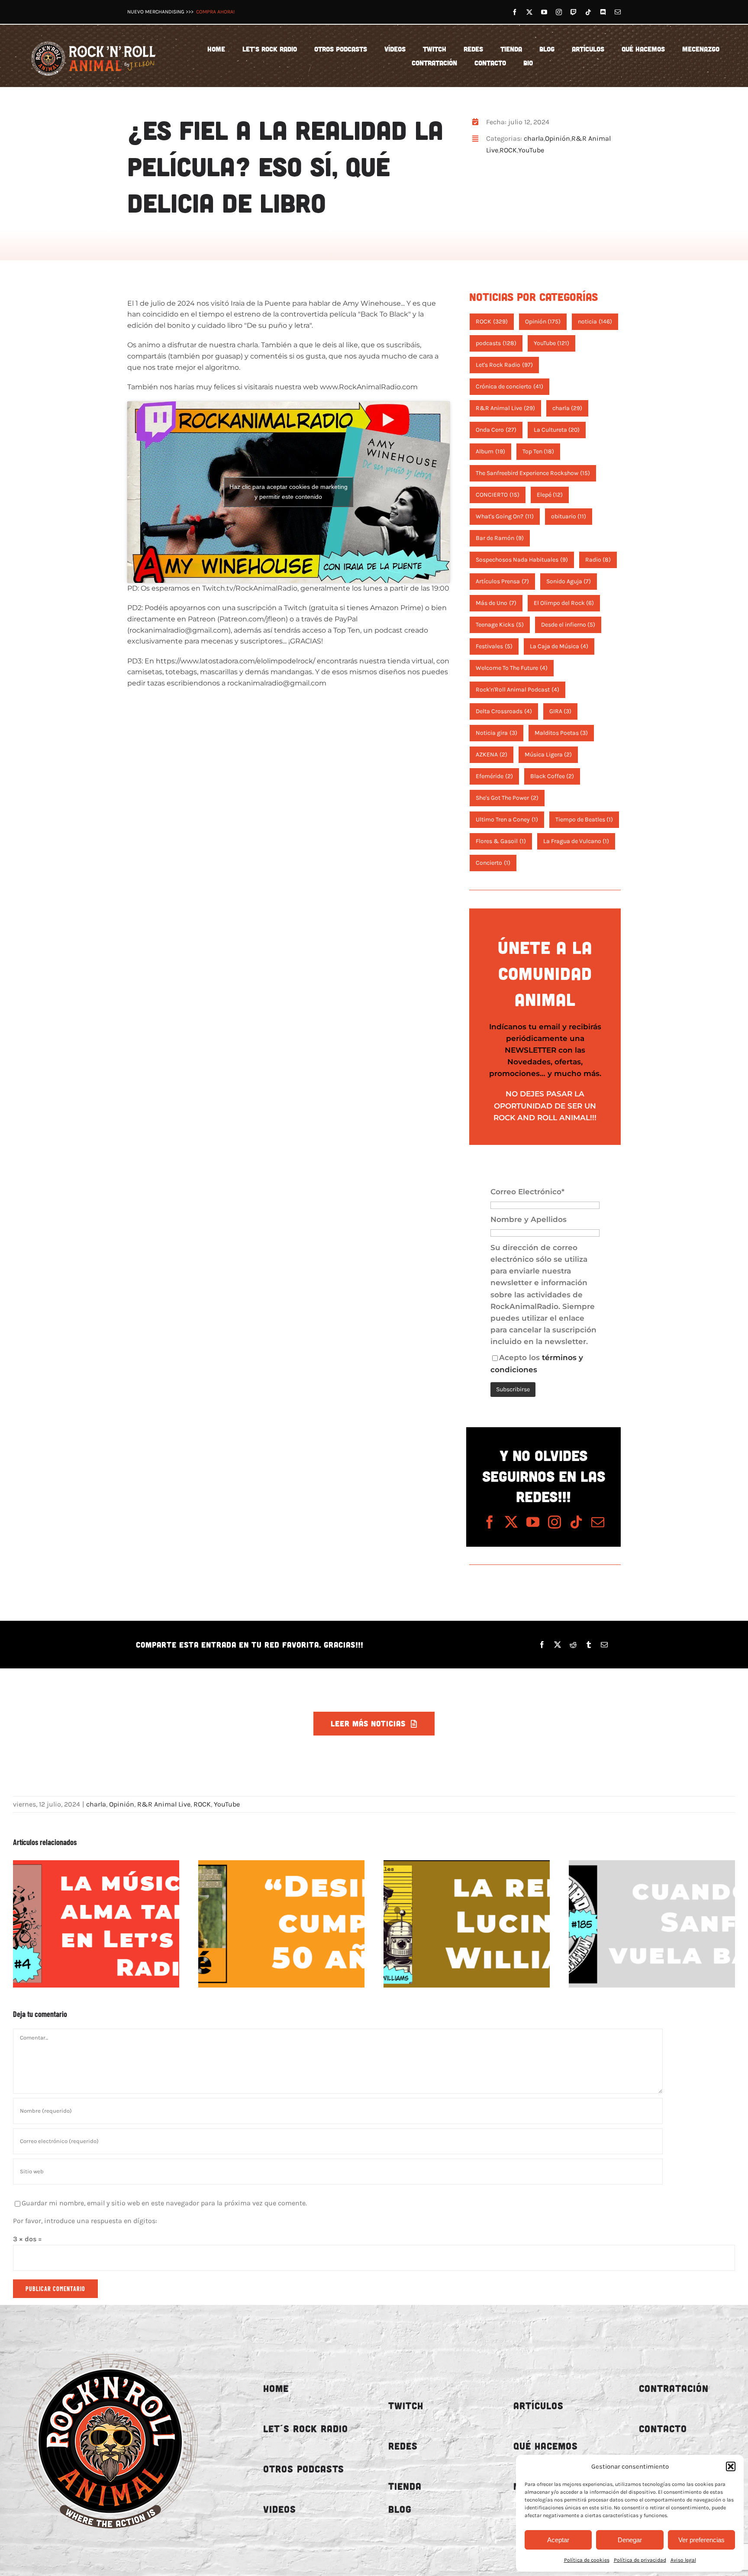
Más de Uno (496, 603)
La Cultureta (557, 430)
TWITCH (406, 2406)
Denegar (630, 2540)
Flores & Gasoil (501, 841)
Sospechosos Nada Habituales (522, 560)
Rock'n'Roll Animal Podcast (517, 690)
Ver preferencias (701, 2540)
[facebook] (515, 12)
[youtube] (544, 12)
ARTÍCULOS (538, 2406)
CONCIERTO (498, 495)
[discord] (603, 12)
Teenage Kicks (500, 625)
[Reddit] (573, 1645)
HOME (276, 2388)
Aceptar (558, 2540)
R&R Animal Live (505, 408)
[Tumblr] (589, 1645)
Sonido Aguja (569, 581)
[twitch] (574, 12)
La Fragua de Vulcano (576, 841)
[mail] (618, 12)
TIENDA (405, 2486)
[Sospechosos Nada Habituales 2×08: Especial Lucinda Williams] (467, 1924)
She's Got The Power (507, 798)
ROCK (508, 150)
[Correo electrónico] (604, 1645)
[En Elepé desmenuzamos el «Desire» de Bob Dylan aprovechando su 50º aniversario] (281, 1924)
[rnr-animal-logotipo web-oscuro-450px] (110, 2347)
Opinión (558, 138)
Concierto (493, 863)
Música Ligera (548, 755)
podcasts (496, 343)
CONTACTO (663, 2429)
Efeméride (494, 776)
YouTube (531, 150)
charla (534, 138)
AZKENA (492, 755)
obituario (569, 516)
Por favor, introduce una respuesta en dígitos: (85, 2221)
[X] (558, 1645)
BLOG (400, 2509)
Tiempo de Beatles (584, 819)
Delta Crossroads (504, 711)
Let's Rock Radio (504, 365)
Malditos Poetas (561, 733)
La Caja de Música (559, 646)
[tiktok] (588, 12)
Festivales (494, 646)
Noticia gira (497, 733)
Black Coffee (552, 776)
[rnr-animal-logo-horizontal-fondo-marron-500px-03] (94, 40)
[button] (731, 2466)
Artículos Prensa (502, 581)
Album (490, 451)
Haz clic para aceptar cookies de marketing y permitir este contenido (289, 492)
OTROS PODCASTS (304, 2469)
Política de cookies (587, 2560)
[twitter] (529, 12)
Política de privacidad (640, 2560)
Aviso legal (683, 2560)
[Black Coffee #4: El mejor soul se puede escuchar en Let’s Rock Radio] (96, 1924)
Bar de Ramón (500, 538)
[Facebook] (542, 1645)
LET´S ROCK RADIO (306, 2429)
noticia (595, 322)
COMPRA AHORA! (215, 12)
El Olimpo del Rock (564, 603)
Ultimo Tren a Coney (507, 819)
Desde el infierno (568, 625)
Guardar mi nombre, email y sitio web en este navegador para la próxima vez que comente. (164, 2203)
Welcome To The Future (512, 668)
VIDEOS (280, 2509)
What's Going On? (505, 516)
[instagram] (559, 12)
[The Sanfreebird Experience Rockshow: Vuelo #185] (652, 1924)
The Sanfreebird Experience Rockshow (533, 473)
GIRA (561, 711)
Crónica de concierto (509, 386)
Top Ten (538, 451)
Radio (598, 560)
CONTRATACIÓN (674, 2388)
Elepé (550, 495)
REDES (403, 2446)
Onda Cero (496, 430)
